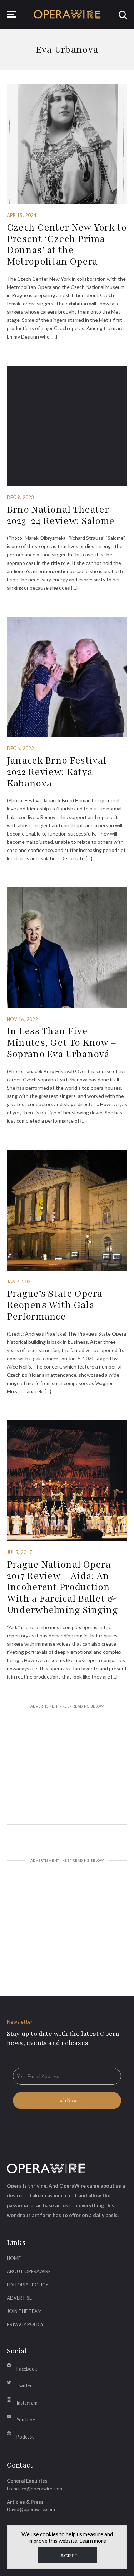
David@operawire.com (31, 2509)
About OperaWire (29, 2271)
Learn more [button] (93, 2541)
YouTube (26, 2420)
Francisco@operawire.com (34, 2489)
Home (14, 2258)
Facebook (27, 2369)
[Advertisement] (67, 1766)
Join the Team (24, 2311)
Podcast (25, 2437)
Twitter (24, 2386)
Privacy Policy (25, 2324)
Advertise (19, 2298)
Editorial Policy (28, 2285)
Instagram (27, 2403)
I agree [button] (67, 2556)
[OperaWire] (67, 14)
